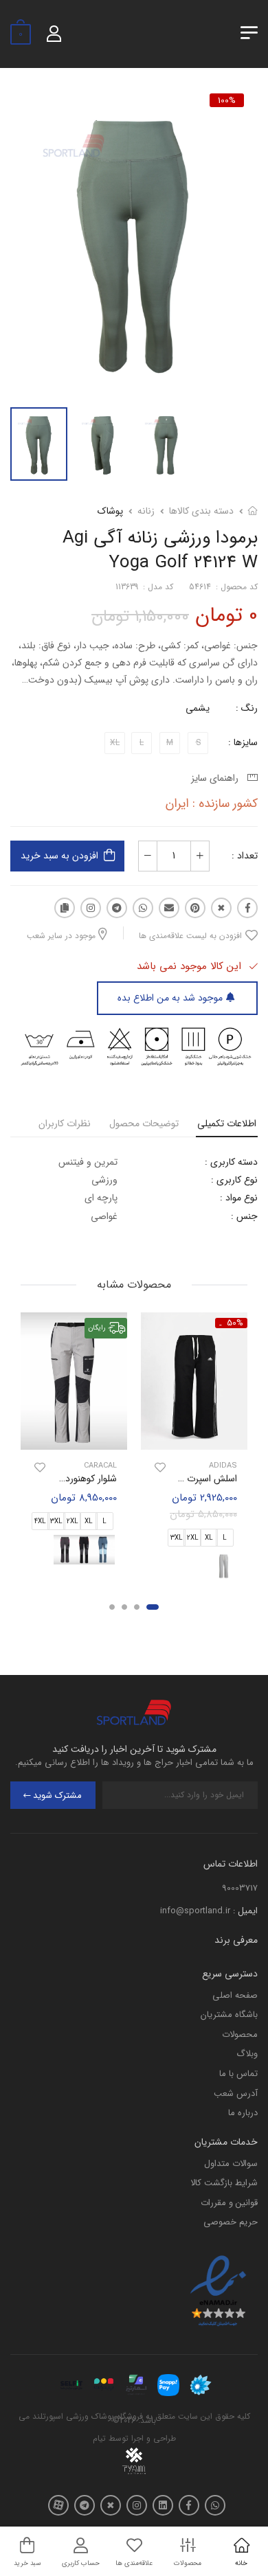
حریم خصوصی (231, 2222)
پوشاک (110, 511)
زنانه (146, 511)
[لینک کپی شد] (65, 908)
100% (227, 100)
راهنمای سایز (217, 778)
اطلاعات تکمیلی (227, 1124)
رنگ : (247, 708)
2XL (193, 1538)
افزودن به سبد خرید (59, 856)
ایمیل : (245, 1911)
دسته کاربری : (231, 1162)
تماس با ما (238, 2074)
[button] (153, 1607)
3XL (177, 1538)
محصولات (240, 2034)
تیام (99, 2438)
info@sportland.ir (195, 1911)
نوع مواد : (239, 1198)
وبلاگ (247, 2054)
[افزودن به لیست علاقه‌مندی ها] (160, 1467)
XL (209, 1538)
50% (235, 1323)
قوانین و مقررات (229, 2203)
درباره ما (243, 2113)
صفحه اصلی (235, 1995)
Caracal (100, 1465)
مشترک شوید (57, 1796)
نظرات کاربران (65, 1124)
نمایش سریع (194, 1437)
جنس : (244, 1216)
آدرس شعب (236, 2094)
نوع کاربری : (234, 1180)
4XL (40, 1521)
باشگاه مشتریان (229, 2015)
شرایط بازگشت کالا (224, 2183)
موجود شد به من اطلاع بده (170, 998)
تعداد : (245, 856)
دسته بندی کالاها (201, 511)
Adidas (223, 1465)
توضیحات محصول (144, 1124)
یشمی (198, 708)
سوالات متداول (231, 2164)
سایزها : (243, 742)
